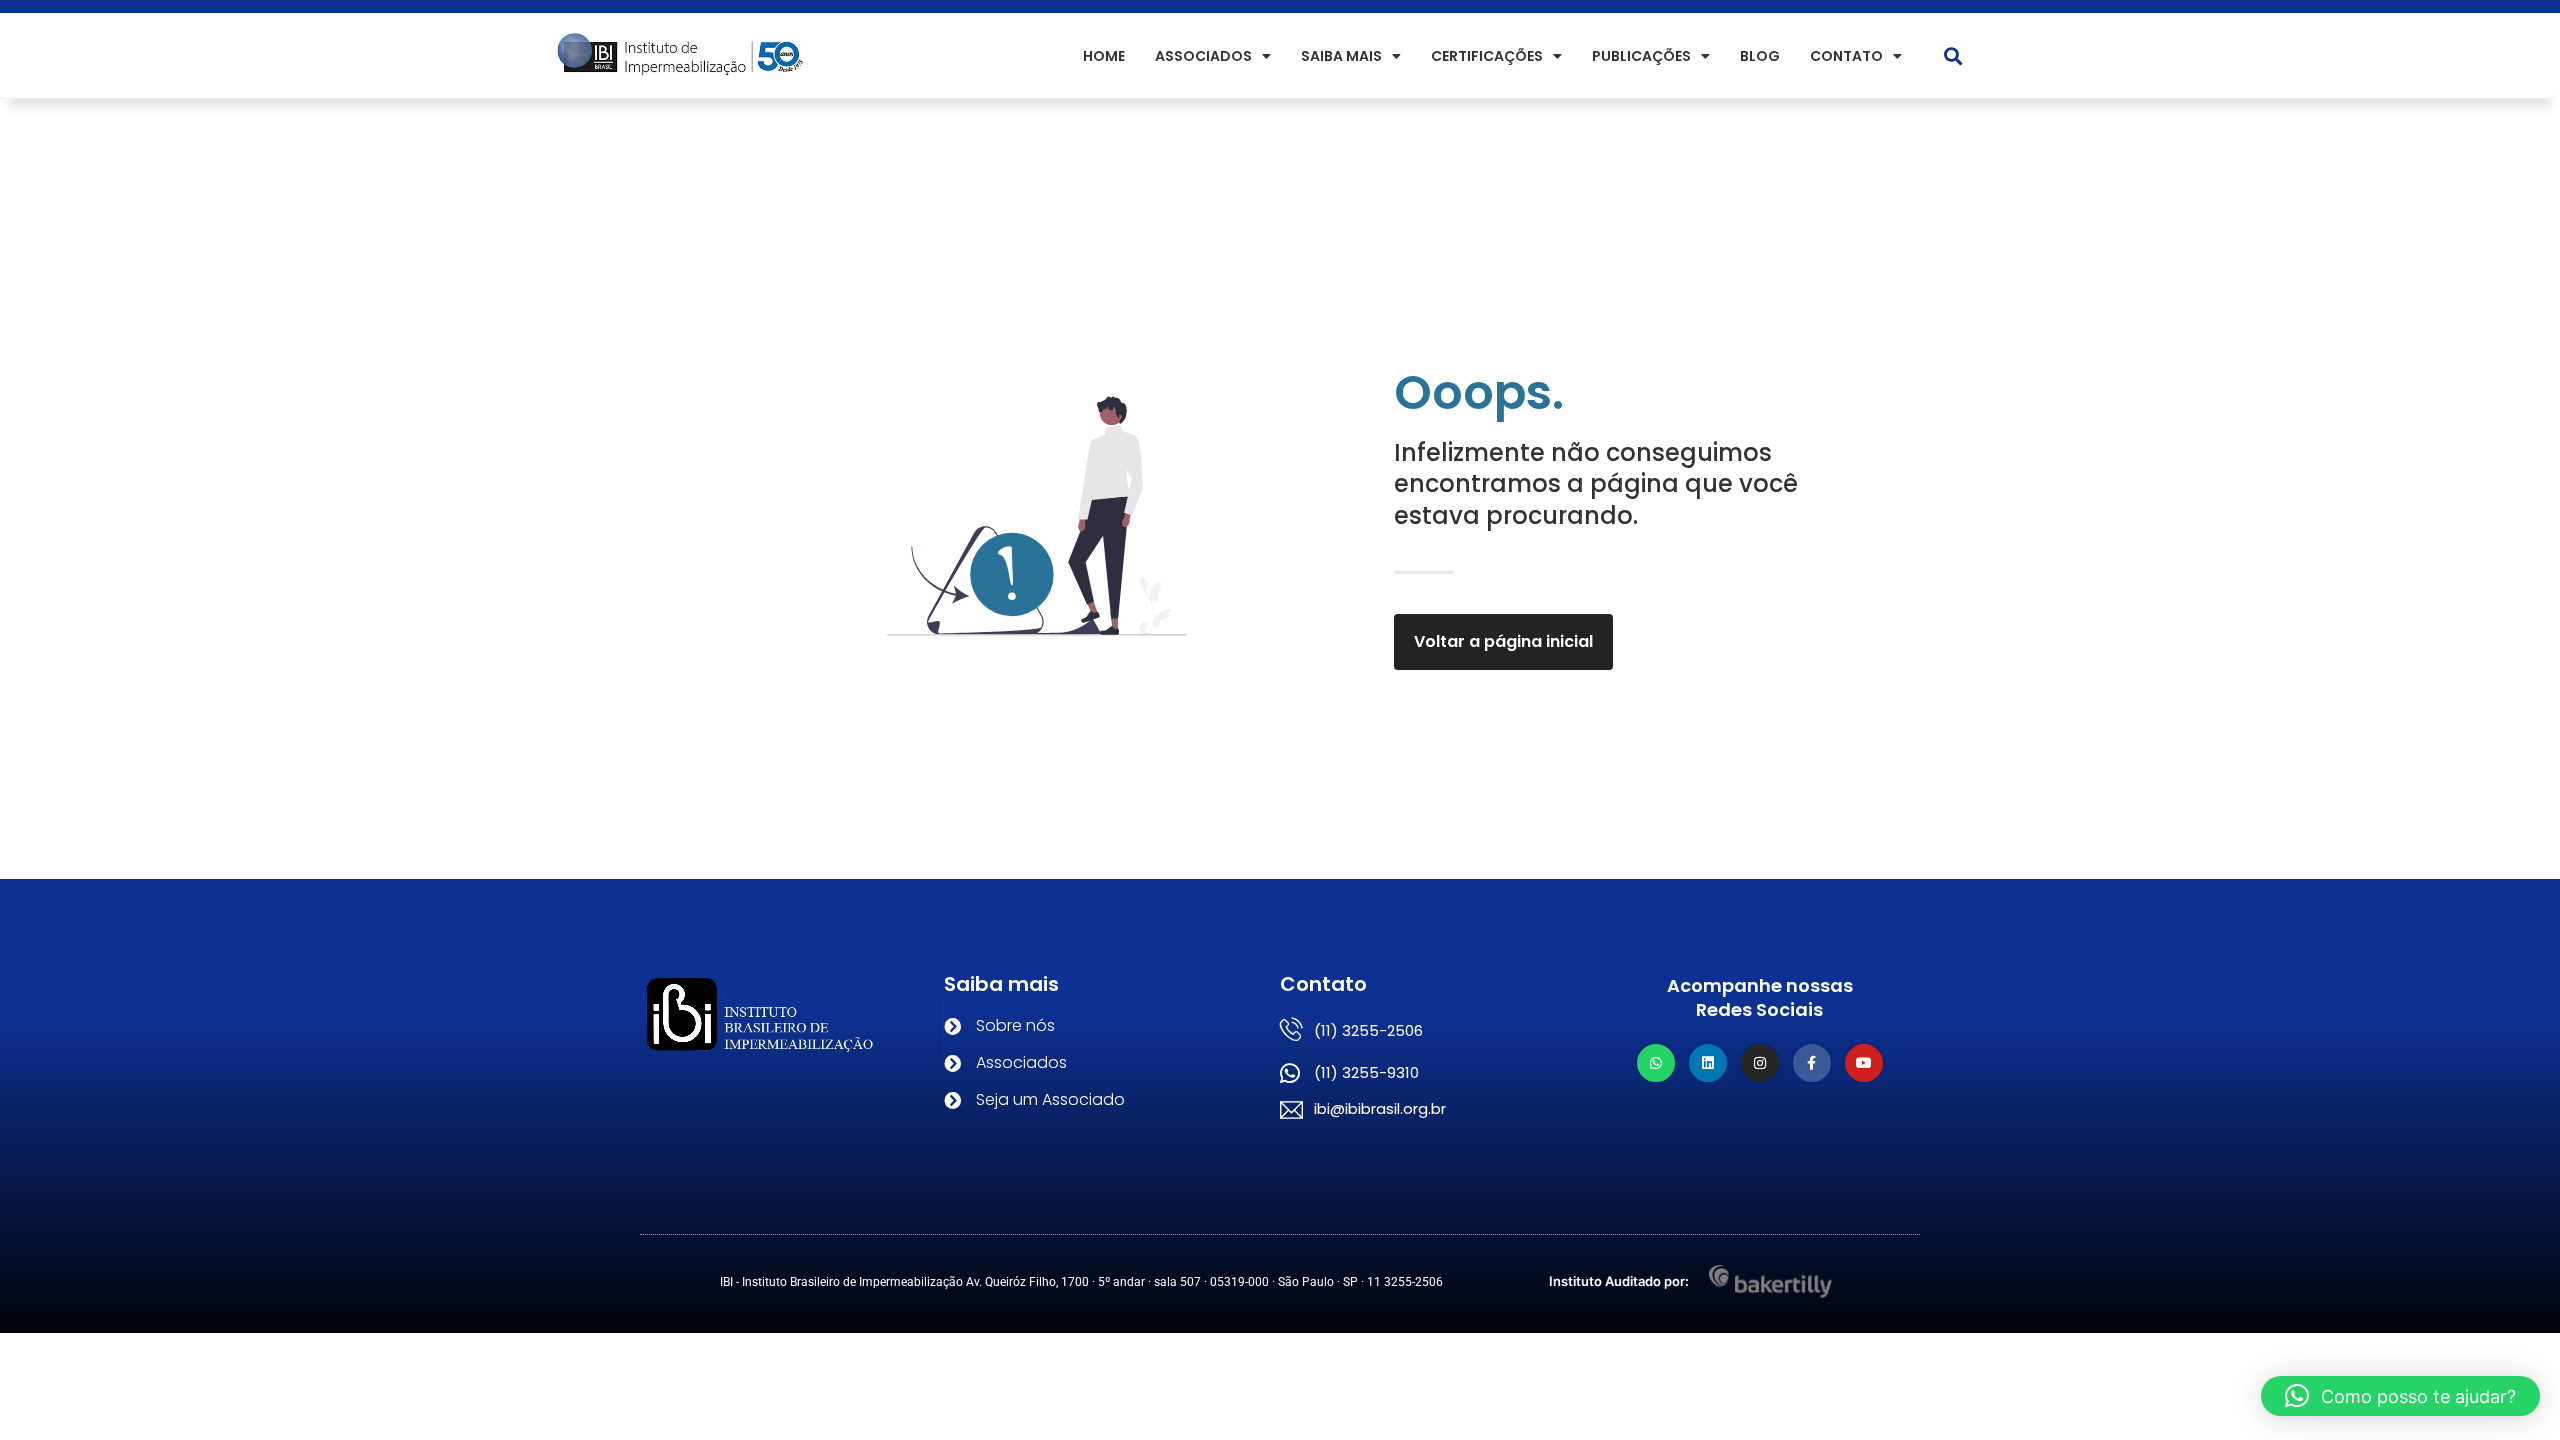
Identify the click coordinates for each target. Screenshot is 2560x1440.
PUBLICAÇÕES (1641, 56)
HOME (1104, 56)
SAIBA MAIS (1341, 56)
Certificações (1487, 56)
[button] (1953, 55)
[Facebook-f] (1812, 1063)
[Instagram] (1760, 1063)
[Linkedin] (1708, 1063)
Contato (1846, 56)
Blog (1760, 56)
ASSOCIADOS (1203, 56)
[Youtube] (1864, 1063)
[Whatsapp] (1656, 1063)
